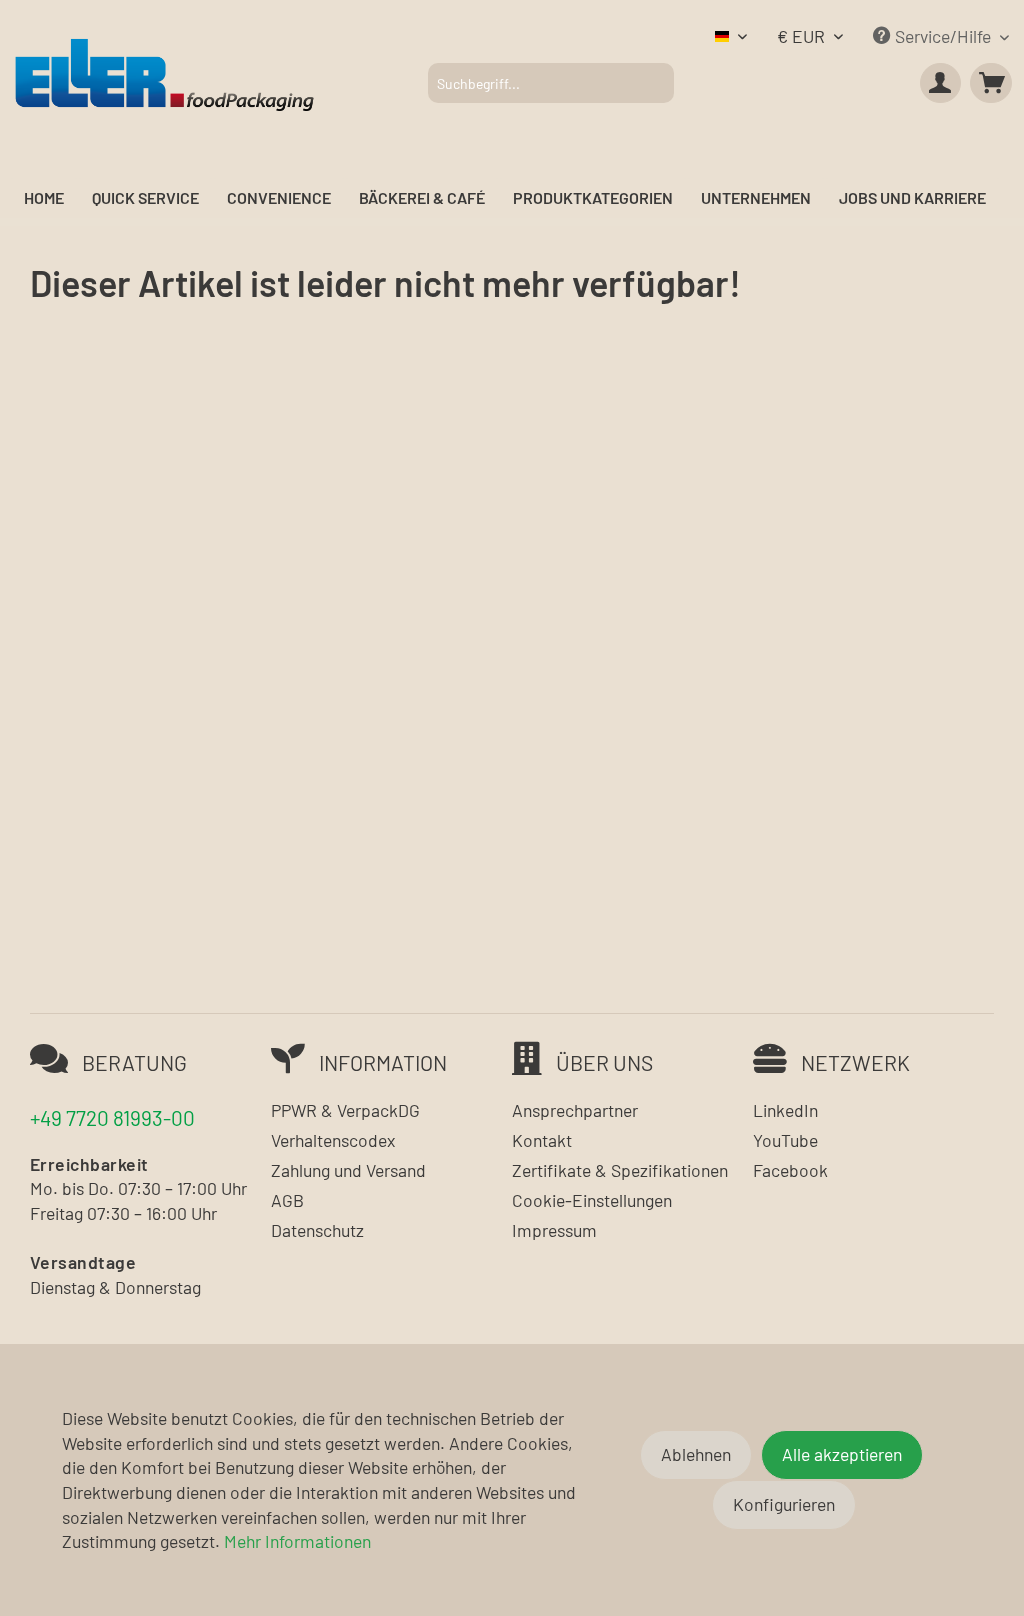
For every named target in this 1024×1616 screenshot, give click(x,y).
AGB (287, 1200)
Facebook (790, 1170)
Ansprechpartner (575, 1110)
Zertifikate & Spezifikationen (620, 1170)
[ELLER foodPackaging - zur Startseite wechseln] (164, 73)
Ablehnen (696, 1454)
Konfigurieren (784, 1504)
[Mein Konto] (941, 83)
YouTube (785, 1140)
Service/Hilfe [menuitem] (943, 36)
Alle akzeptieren (842, 1454)
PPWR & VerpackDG (345, 1110)
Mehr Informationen (297, 1541)
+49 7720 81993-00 (112, 1117)
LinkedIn (785, 1110)
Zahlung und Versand (348, 1170)
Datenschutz (317, 1230)
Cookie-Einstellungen (592, 1200)
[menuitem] (551, 83)
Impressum (554, 1230)
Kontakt (542, 1140)
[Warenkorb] (991, 83)
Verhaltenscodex (333, 1140)
